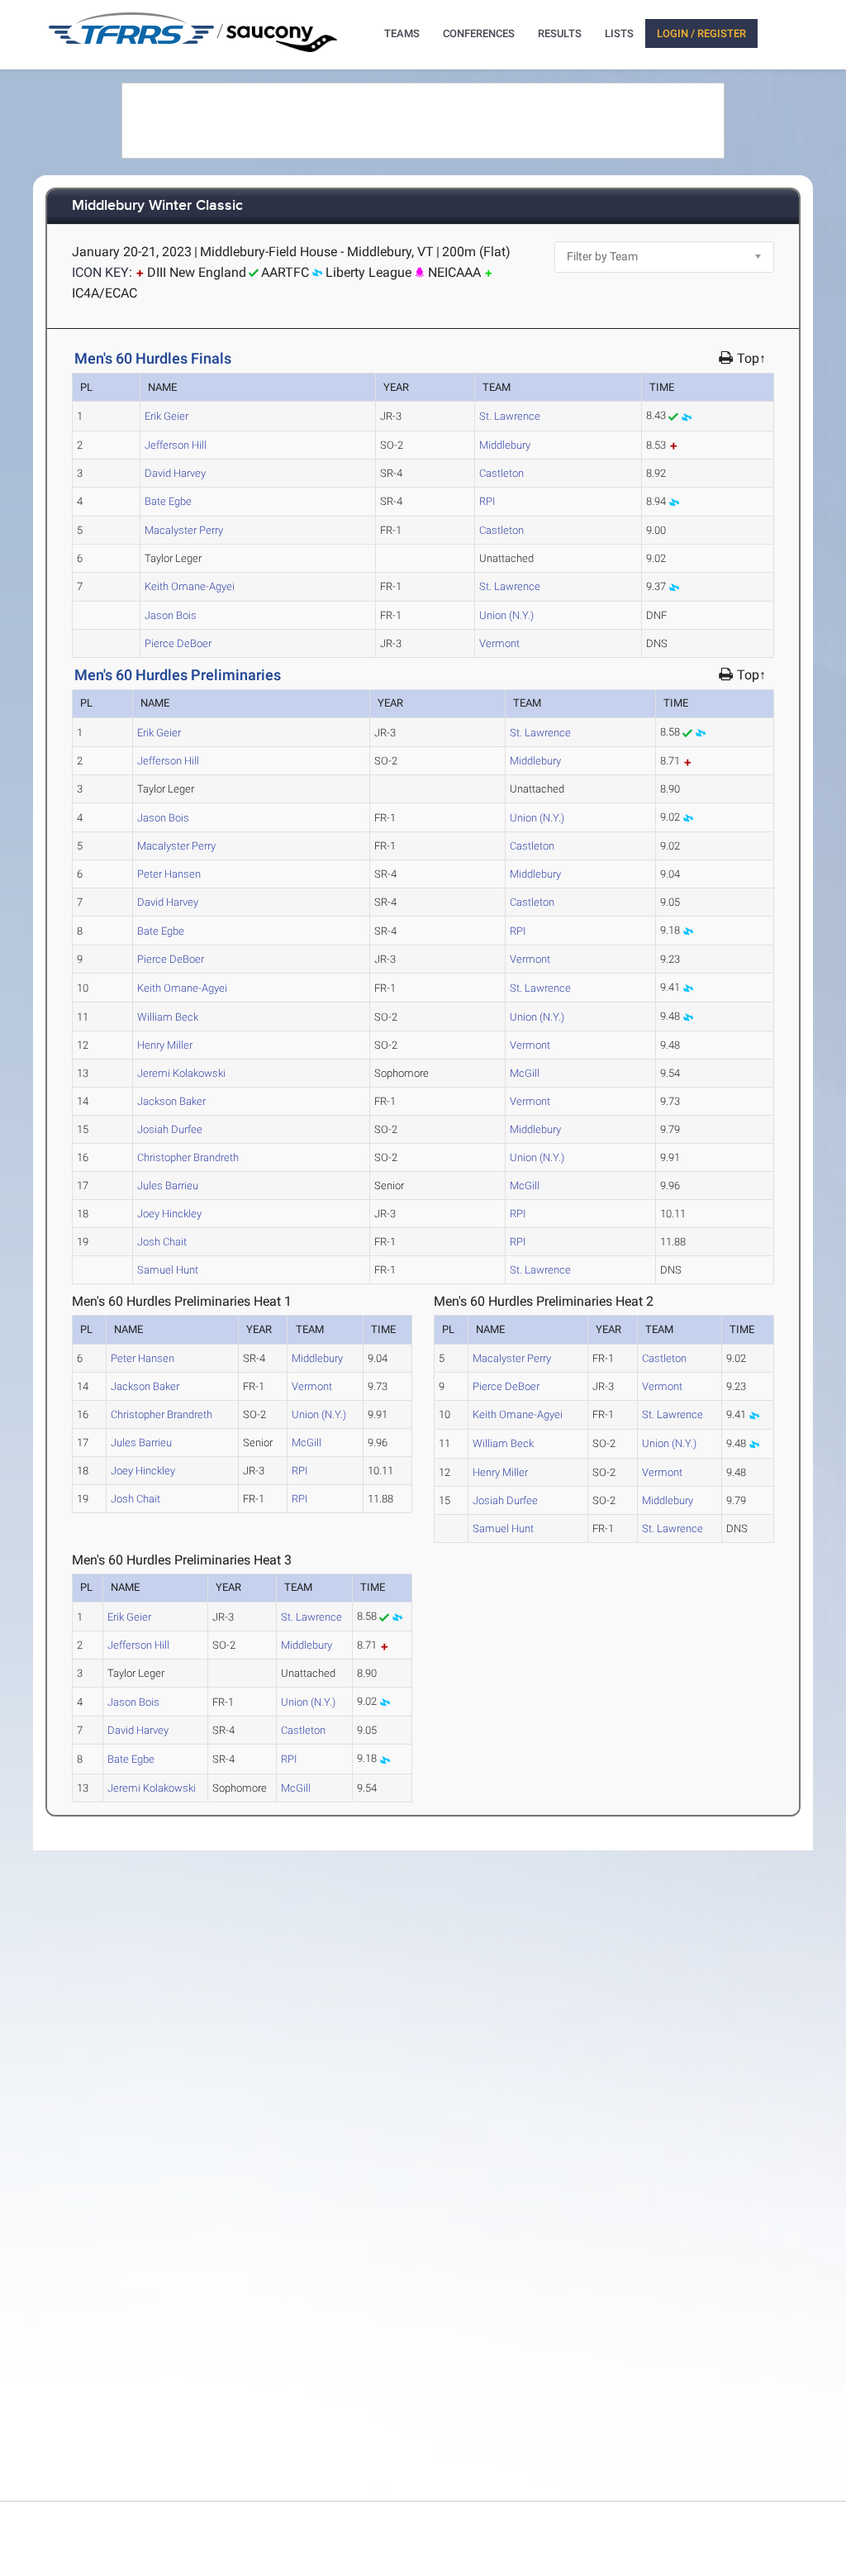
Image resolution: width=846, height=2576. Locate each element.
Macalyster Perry (184, 530)
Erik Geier (166, 416)
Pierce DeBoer (178, 643)
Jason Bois (171, 615)
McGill (525, 1073)
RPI (487, 501)
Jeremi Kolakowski (181, 1073)
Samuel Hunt (168, 1270)
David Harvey (175, 473)
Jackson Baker (171, 1101)
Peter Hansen (169, 874)
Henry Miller (165, 1045)
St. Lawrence (510, 416)
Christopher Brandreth (188, 1157)
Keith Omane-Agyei (190, 586)
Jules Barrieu (168, 1186)
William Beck (168, 1017)
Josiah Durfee (170, 1129)
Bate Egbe (168, 501)
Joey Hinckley (169, 1214)
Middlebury (505, 445)
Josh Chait (162, 1242)
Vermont (499, 643)
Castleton (501, 473)
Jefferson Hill (176, 445)
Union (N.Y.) (506, 615)
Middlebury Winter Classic (157, 206)
